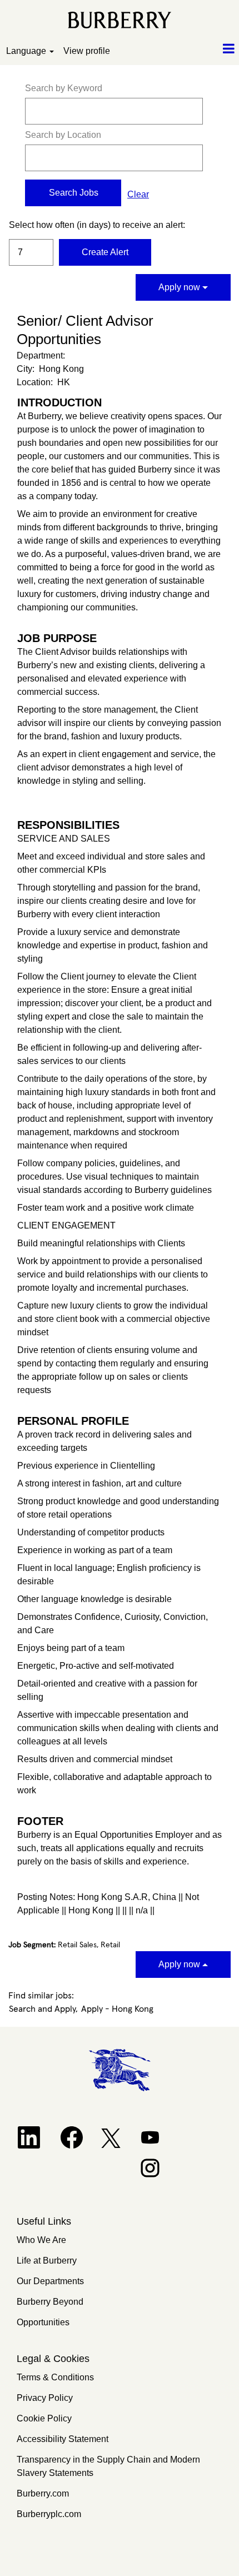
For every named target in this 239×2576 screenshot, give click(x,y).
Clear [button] (138, 194)
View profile (87, 51)
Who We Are (41, 2240)
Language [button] (27, 51)
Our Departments (50, 2281)
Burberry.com (43, 2493)
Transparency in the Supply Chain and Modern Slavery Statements (108, 2466)
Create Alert (105, 252)
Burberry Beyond (50, 2302)
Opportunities (43, 2322)
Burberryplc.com (49, 2514)
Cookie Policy (44, 2418)
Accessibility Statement (63, 2439)
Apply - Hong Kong (117, 2009)
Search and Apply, (43, 2009)
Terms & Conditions (55, 2377)
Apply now (180, 287)
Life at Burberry (47, 2261)
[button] (199, 49)
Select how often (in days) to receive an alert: (31, 225)
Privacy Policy (45, 2398)
